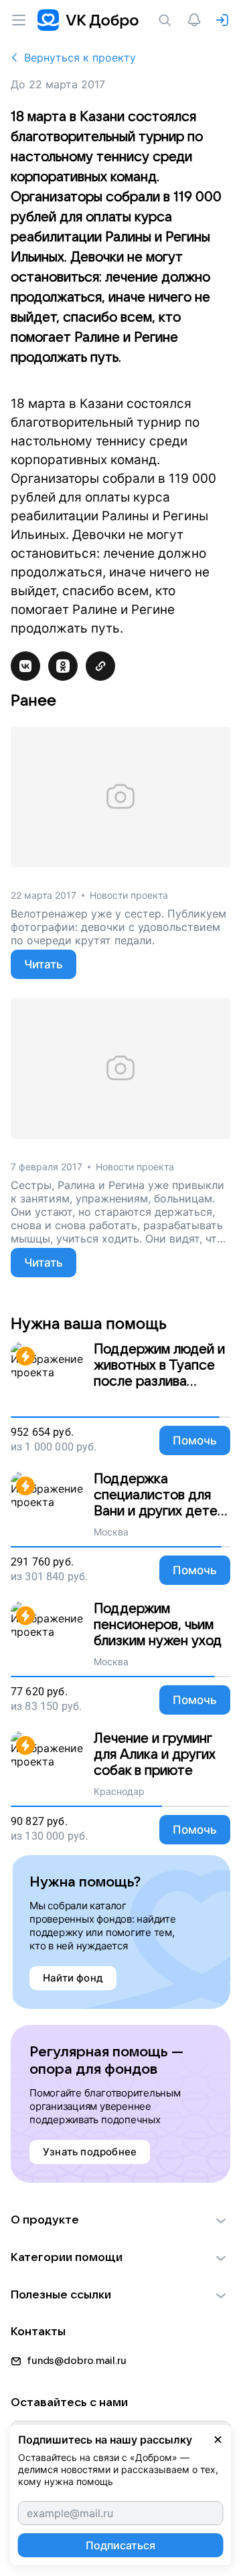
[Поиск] (167, 20)
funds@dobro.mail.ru (77, 2361)
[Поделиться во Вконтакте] (25, 666)
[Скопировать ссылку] (100, 666)
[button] (120, 2220)
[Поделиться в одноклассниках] (63, 666)
